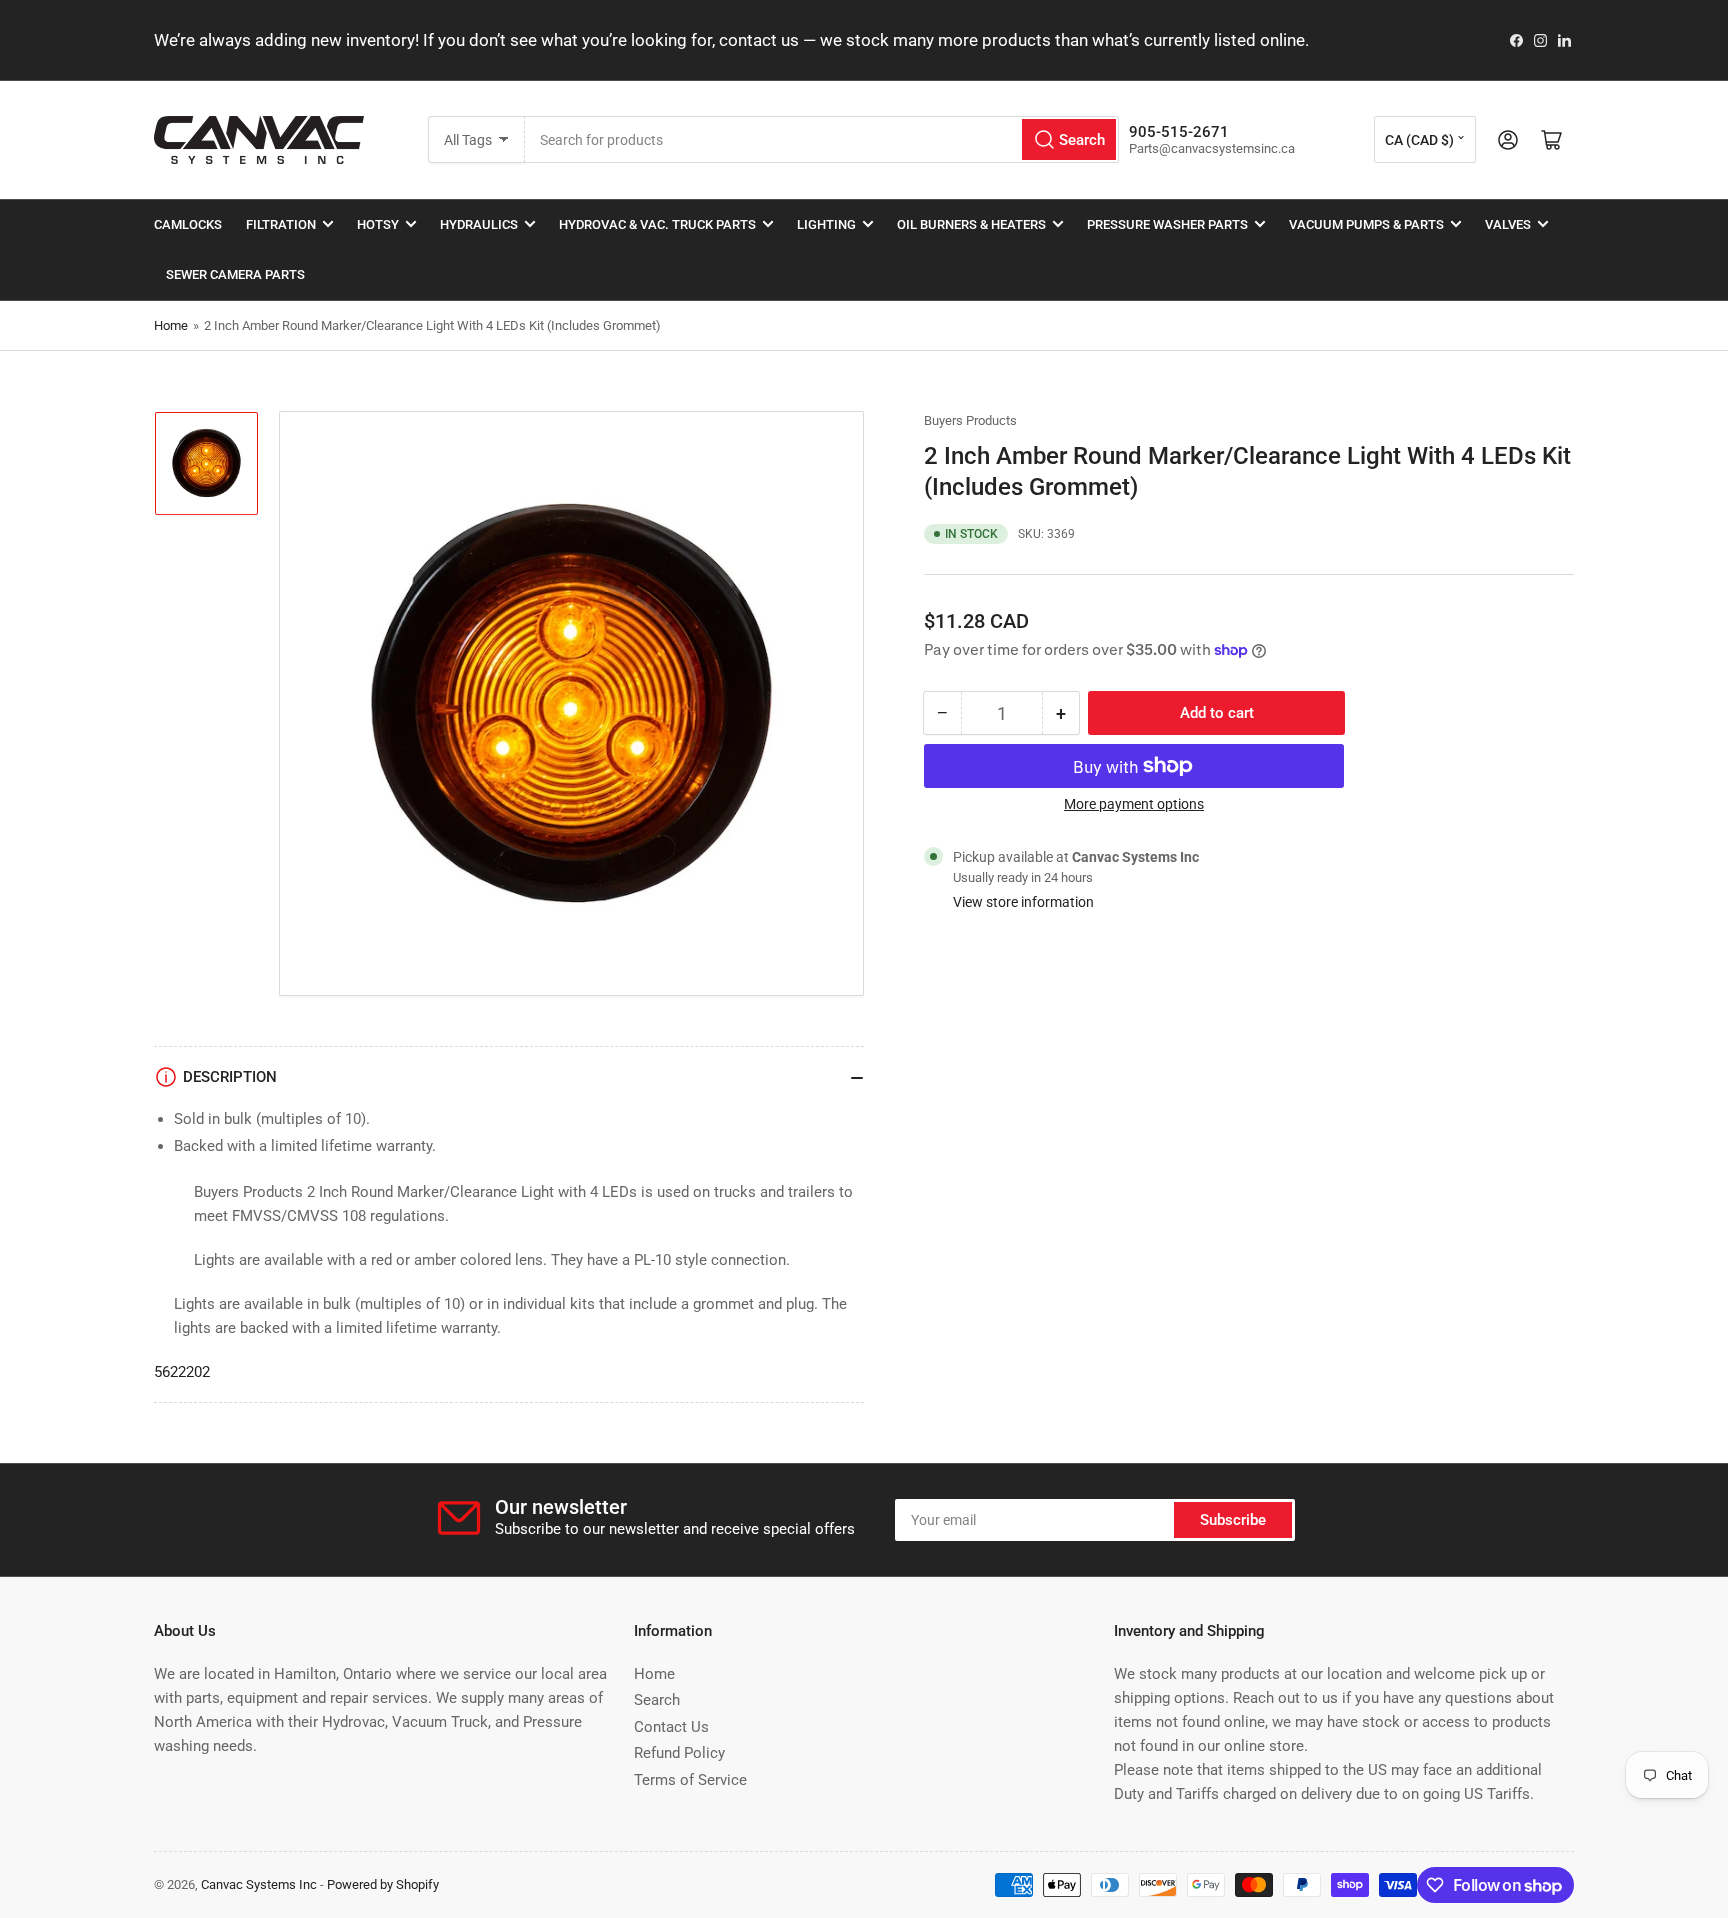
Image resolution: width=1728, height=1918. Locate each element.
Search (657, 1700)
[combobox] (822, 139)
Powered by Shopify (383, 1884)
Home (171, 325)
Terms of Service (690, 1780)
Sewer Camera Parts (235, 274)
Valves (1508, 224)
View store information (1023, 902)
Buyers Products (970, 420)
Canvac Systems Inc (259, 1884)
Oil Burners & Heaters (971, 224)
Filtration (281, 224)
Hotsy (378, 224)
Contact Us (671, 1727)
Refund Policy (679, 1753)
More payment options (1134, 804)
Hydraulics (479, 224)
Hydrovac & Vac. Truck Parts (657, 224)
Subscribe (1233, 1520)
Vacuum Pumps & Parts (1366, 224)
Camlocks (188, 224)
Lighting (826, 224)
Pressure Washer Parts (1167, 224)
